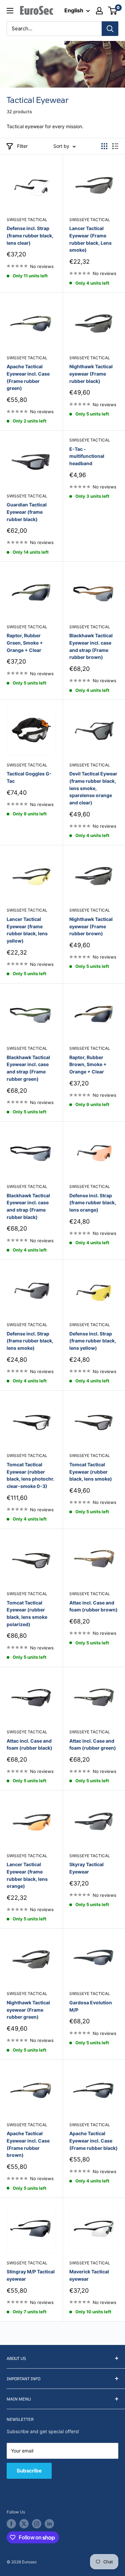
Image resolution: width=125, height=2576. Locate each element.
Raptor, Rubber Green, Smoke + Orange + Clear (25, 643)
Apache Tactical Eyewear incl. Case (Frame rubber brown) (28, 2144)
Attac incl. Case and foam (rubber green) (93, 1744)
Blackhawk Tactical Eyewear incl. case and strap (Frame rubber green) (28, 1068)
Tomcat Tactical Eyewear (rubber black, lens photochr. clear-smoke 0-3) (30, 1475)
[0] (113, 11)
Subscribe (29, 2471)
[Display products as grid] (104, 146)
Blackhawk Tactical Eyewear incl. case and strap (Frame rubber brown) (91, 646)
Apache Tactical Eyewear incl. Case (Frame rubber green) (28, 377)
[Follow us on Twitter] (24, 2524)
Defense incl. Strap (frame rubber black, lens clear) (30, 235)
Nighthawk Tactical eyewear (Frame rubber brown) (91, 926)
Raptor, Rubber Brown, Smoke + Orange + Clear (88, 1064)
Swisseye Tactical (27, 220)
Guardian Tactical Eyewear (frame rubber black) (27, 512)
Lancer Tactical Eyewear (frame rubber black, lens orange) (27, 1875)
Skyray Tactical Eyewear (86, 1868)
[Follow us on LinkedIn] (49, 2524)
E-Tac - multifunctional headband (87, 456)
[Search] (110, 29)
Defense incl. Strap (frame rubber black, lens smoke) (30, 1341)
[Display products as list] (115, 146)
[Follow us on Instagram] (37, 2524)
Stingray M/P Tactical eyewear (31, 2275)
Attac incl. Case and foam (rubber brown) (93, 1606)
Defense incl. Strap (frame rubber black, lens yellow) (93, 1341)
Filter (22, 146)
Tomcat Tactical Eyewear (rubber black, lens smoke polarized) (27, 1613)
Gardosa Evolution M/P (91, 2006)
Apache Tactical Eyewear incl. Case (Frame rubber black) (93, 2141)
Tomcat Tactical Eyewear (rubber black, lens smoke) (91, 1472)
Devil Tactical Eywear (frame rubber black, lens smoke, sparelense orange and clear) (93, 788)
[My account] (99, 11)
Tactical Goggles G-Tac (29, 777)
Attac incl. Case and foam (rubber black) (29, 1744)
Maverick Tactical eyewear (89, 2275)
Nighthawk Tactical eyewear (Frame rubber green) (28, 2010)
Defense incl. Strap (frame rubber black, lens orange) (93, 1203)
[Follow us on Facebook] (11, 2524)
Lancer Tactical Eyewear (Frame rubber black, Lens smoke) (90, 239)
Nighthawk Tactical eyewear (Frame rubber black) (91, 374)
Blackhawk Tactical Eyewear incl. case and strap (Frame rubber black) (28, 1206)
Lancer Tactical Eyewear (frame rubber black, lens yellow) (27, 930)
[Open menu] (10, 11)
